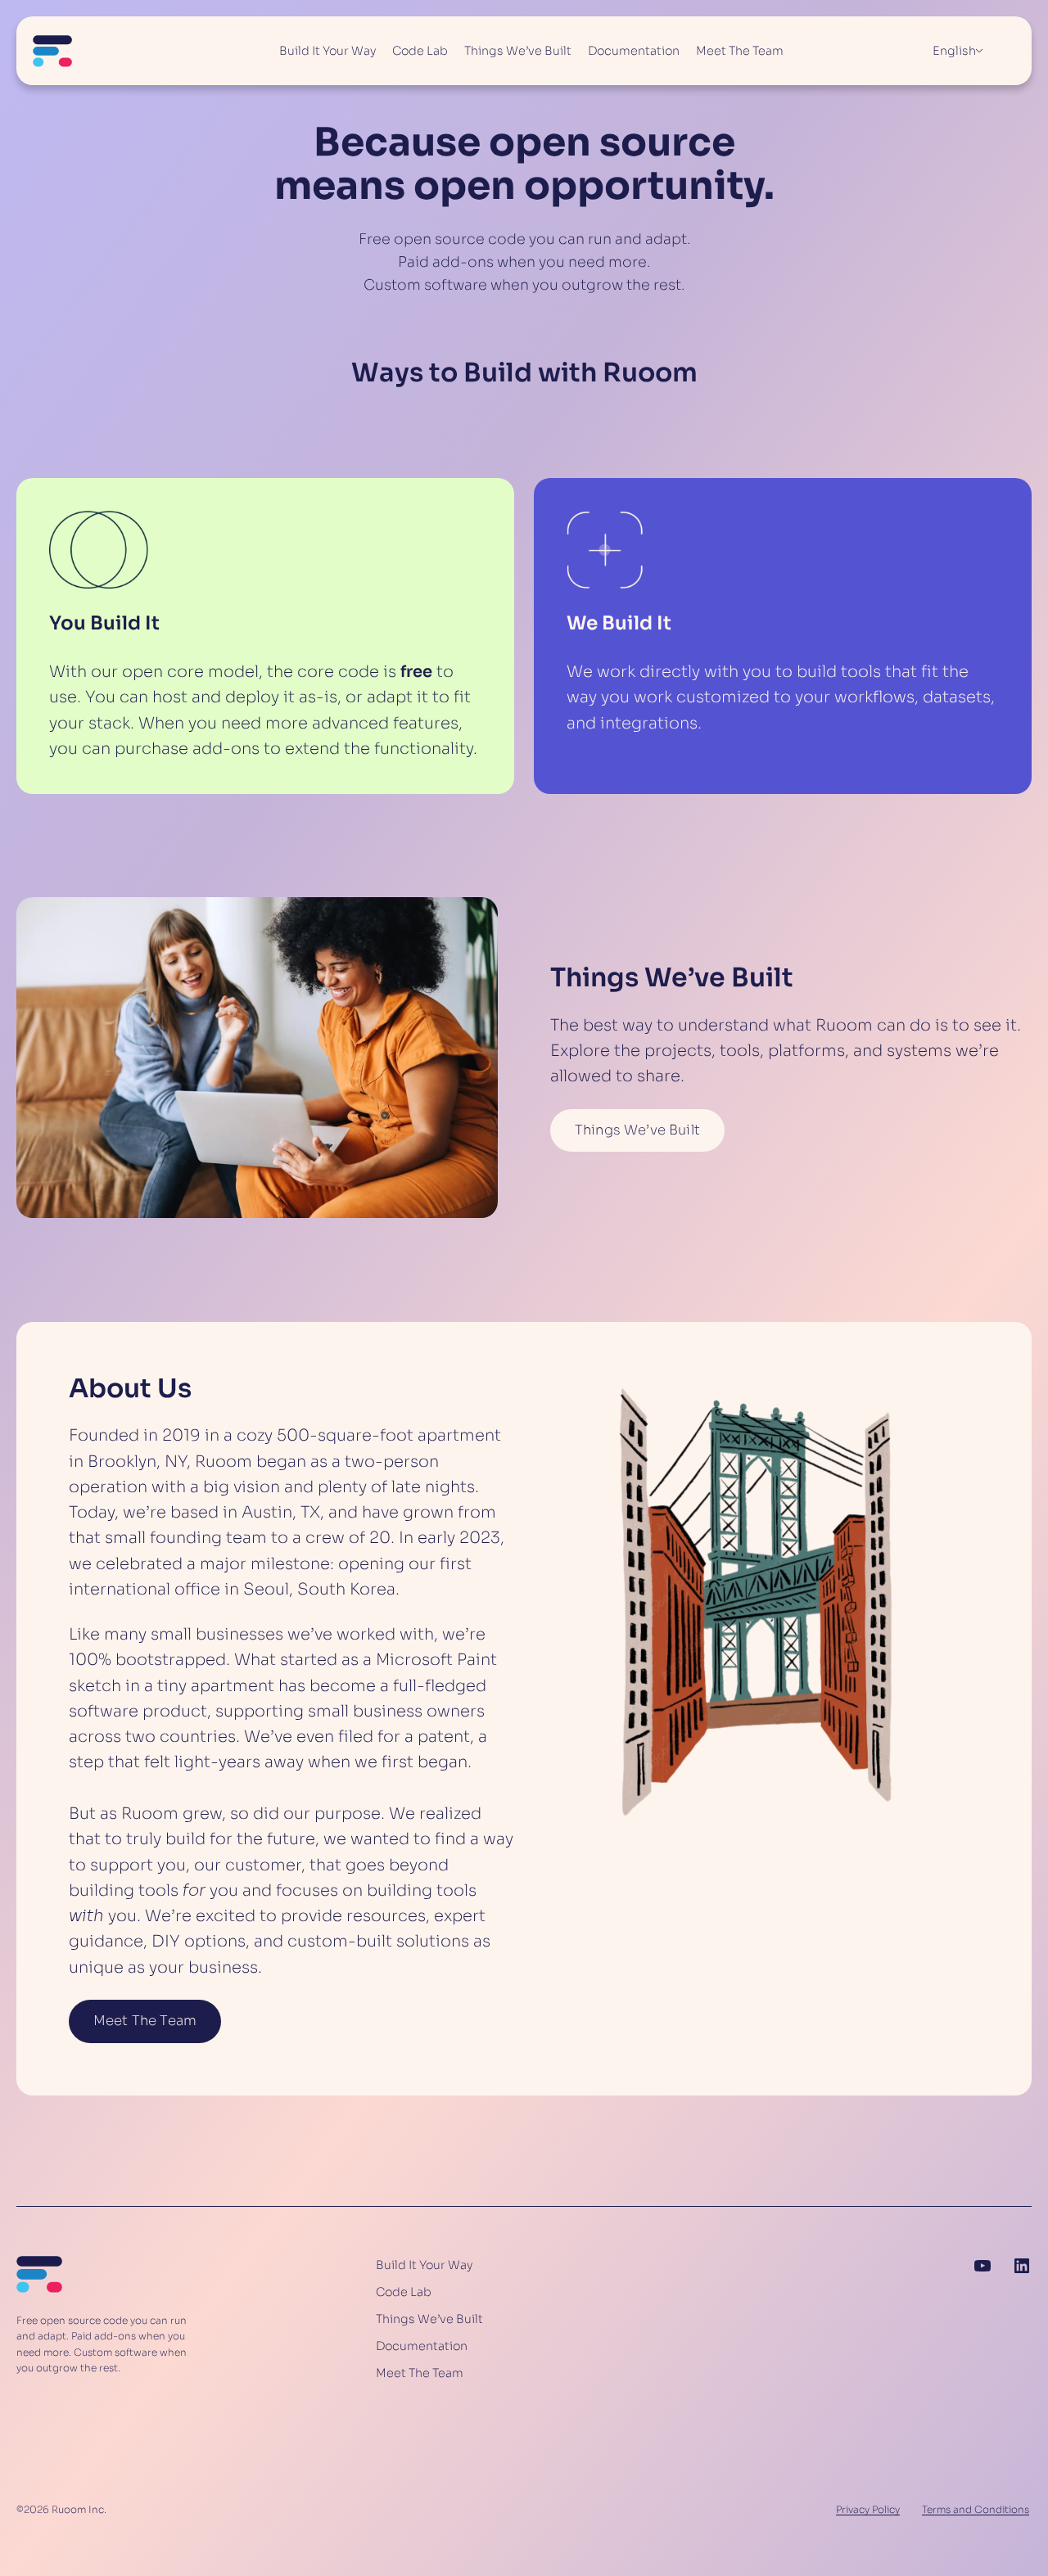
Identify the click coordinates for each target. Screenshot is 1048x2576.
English (954, 51)
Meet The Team (145, 2021)
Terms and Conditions (976, 2509)
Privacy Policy (868, 2509)
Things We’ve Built (637, 1130)
